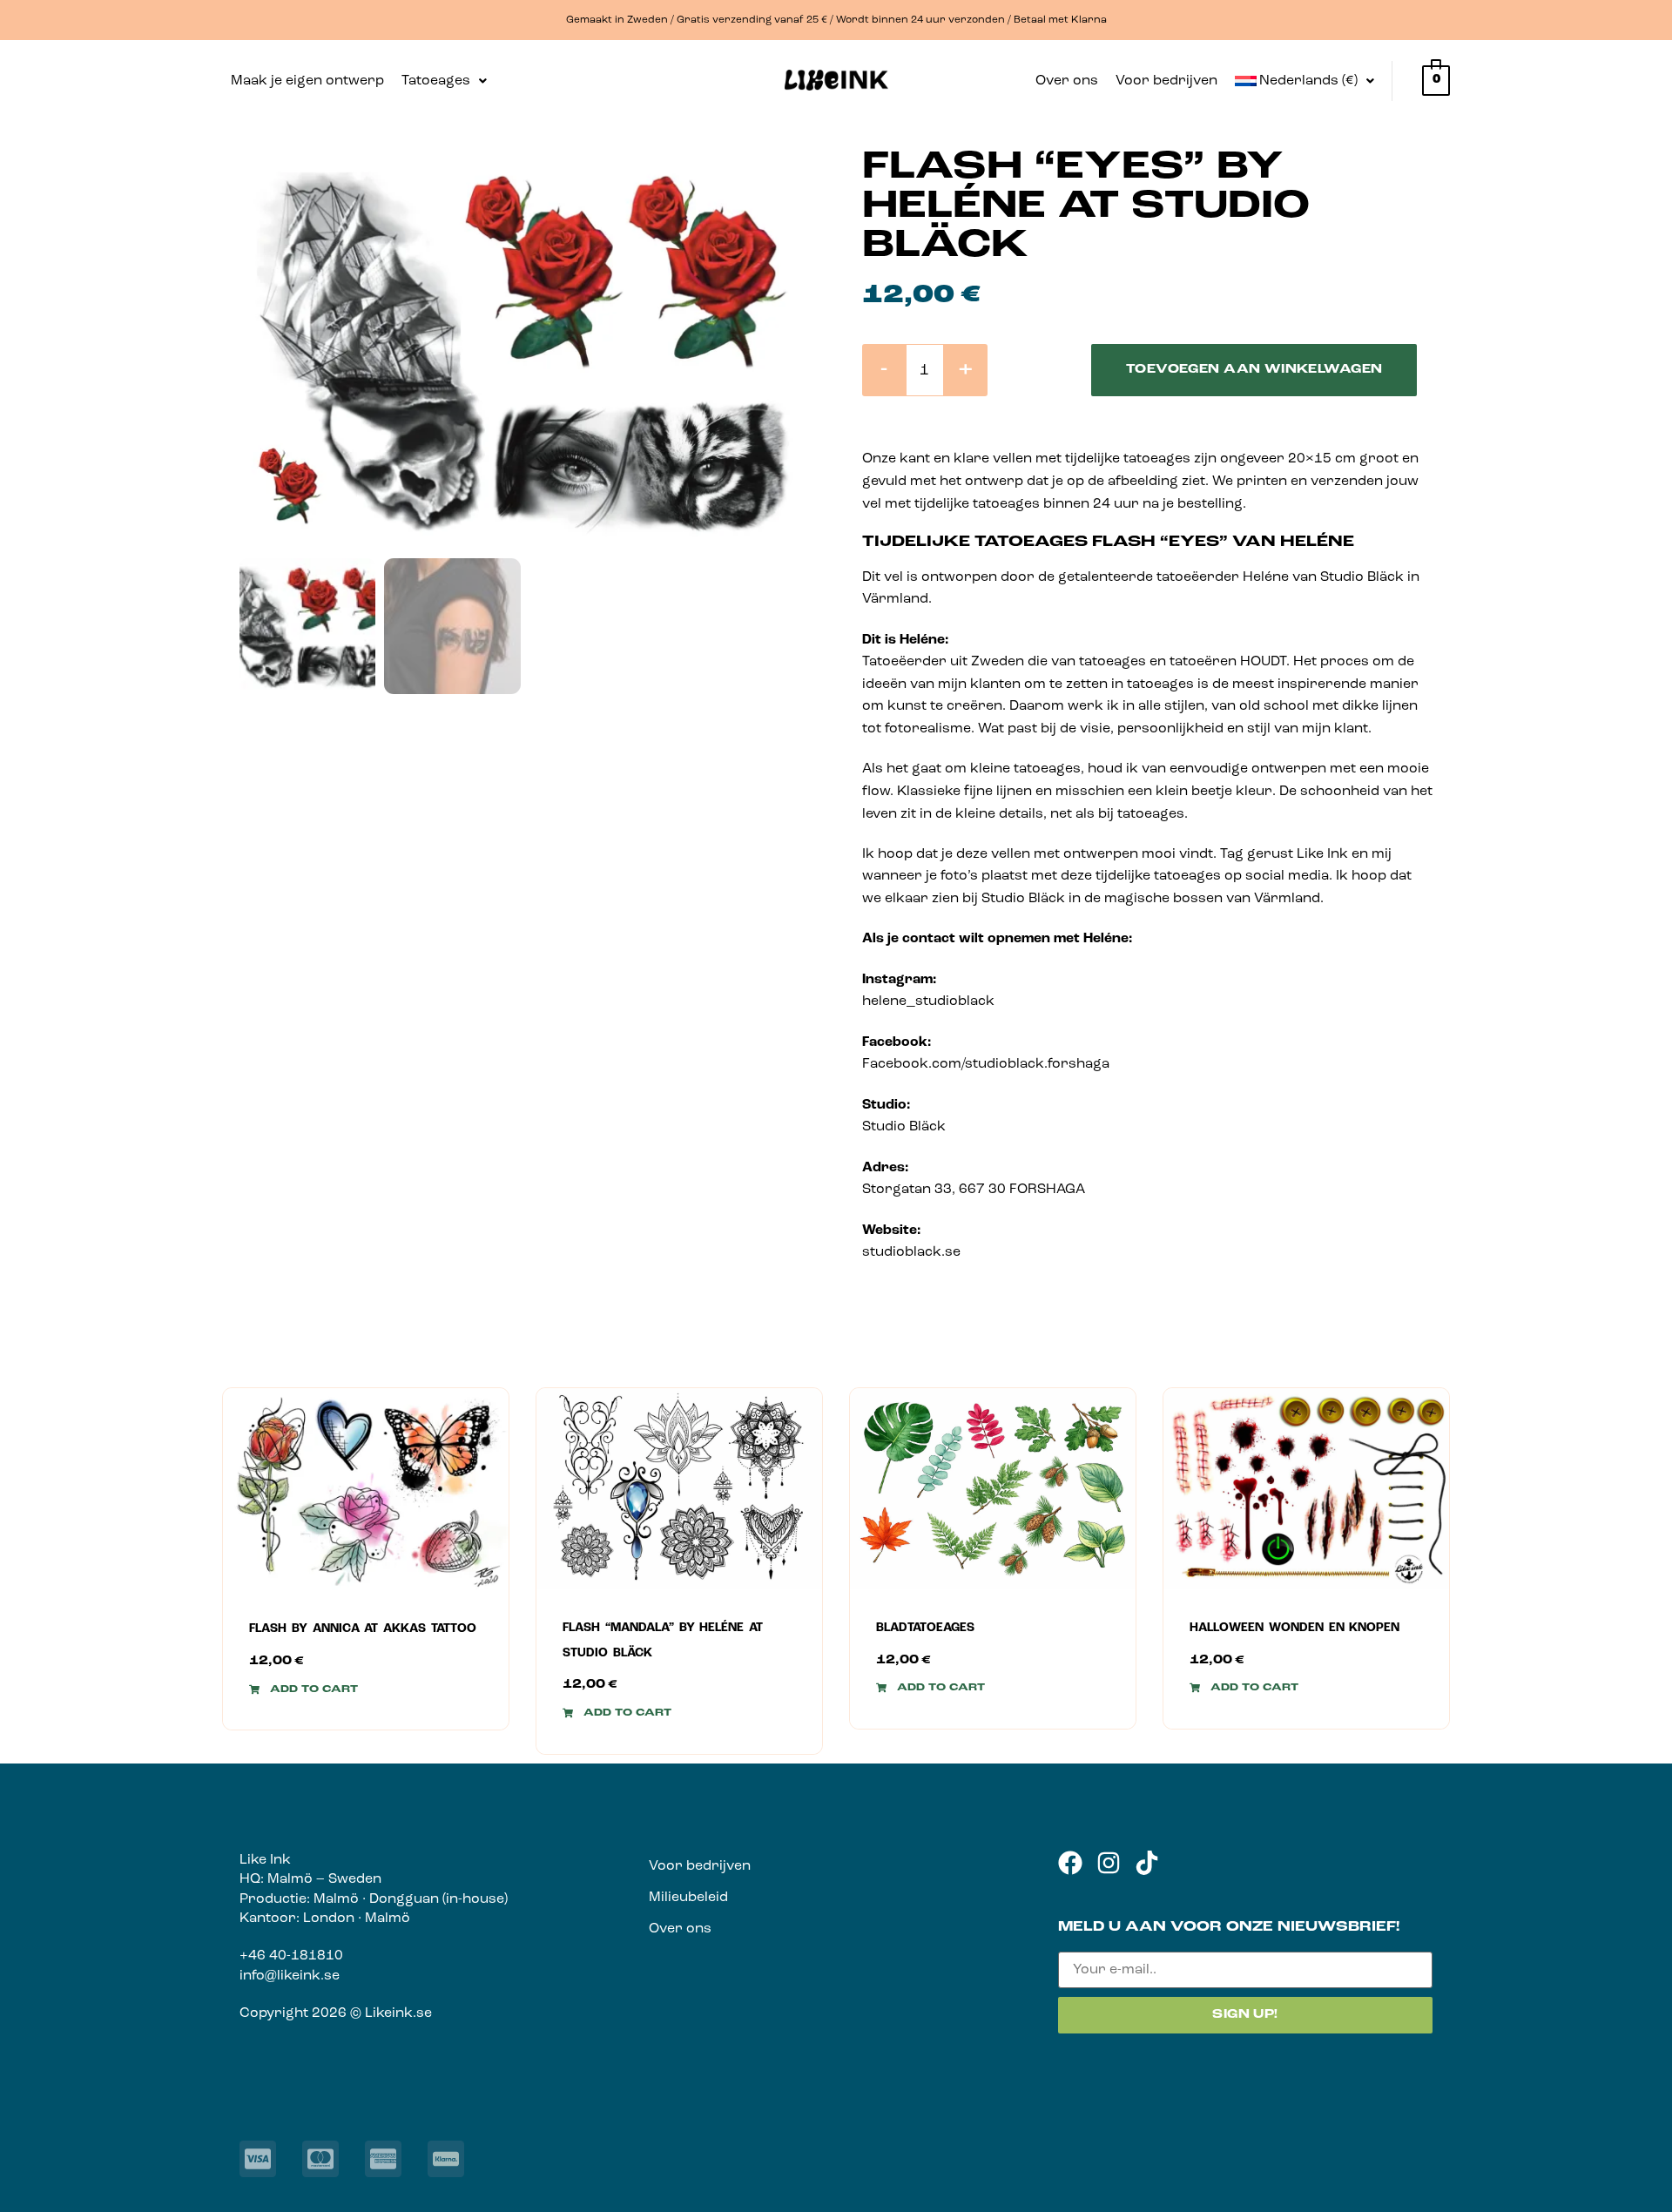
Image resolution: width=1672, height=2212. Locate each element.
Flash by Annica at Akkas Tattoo (363, 1629)
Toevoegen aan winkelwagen (1254, 370)
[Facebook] (1070, 1863)
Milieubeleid (688, 1898)
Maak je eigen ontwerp (307, 81)
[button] (444, 81)
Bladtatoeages (925, 1628)
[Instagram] (1109, 1863)
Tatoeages (436, 81)
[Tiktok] (1147, 1863)
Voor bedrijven (1166, 81)
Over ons (1067, 81)
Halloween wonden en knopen (1294, 1628)
